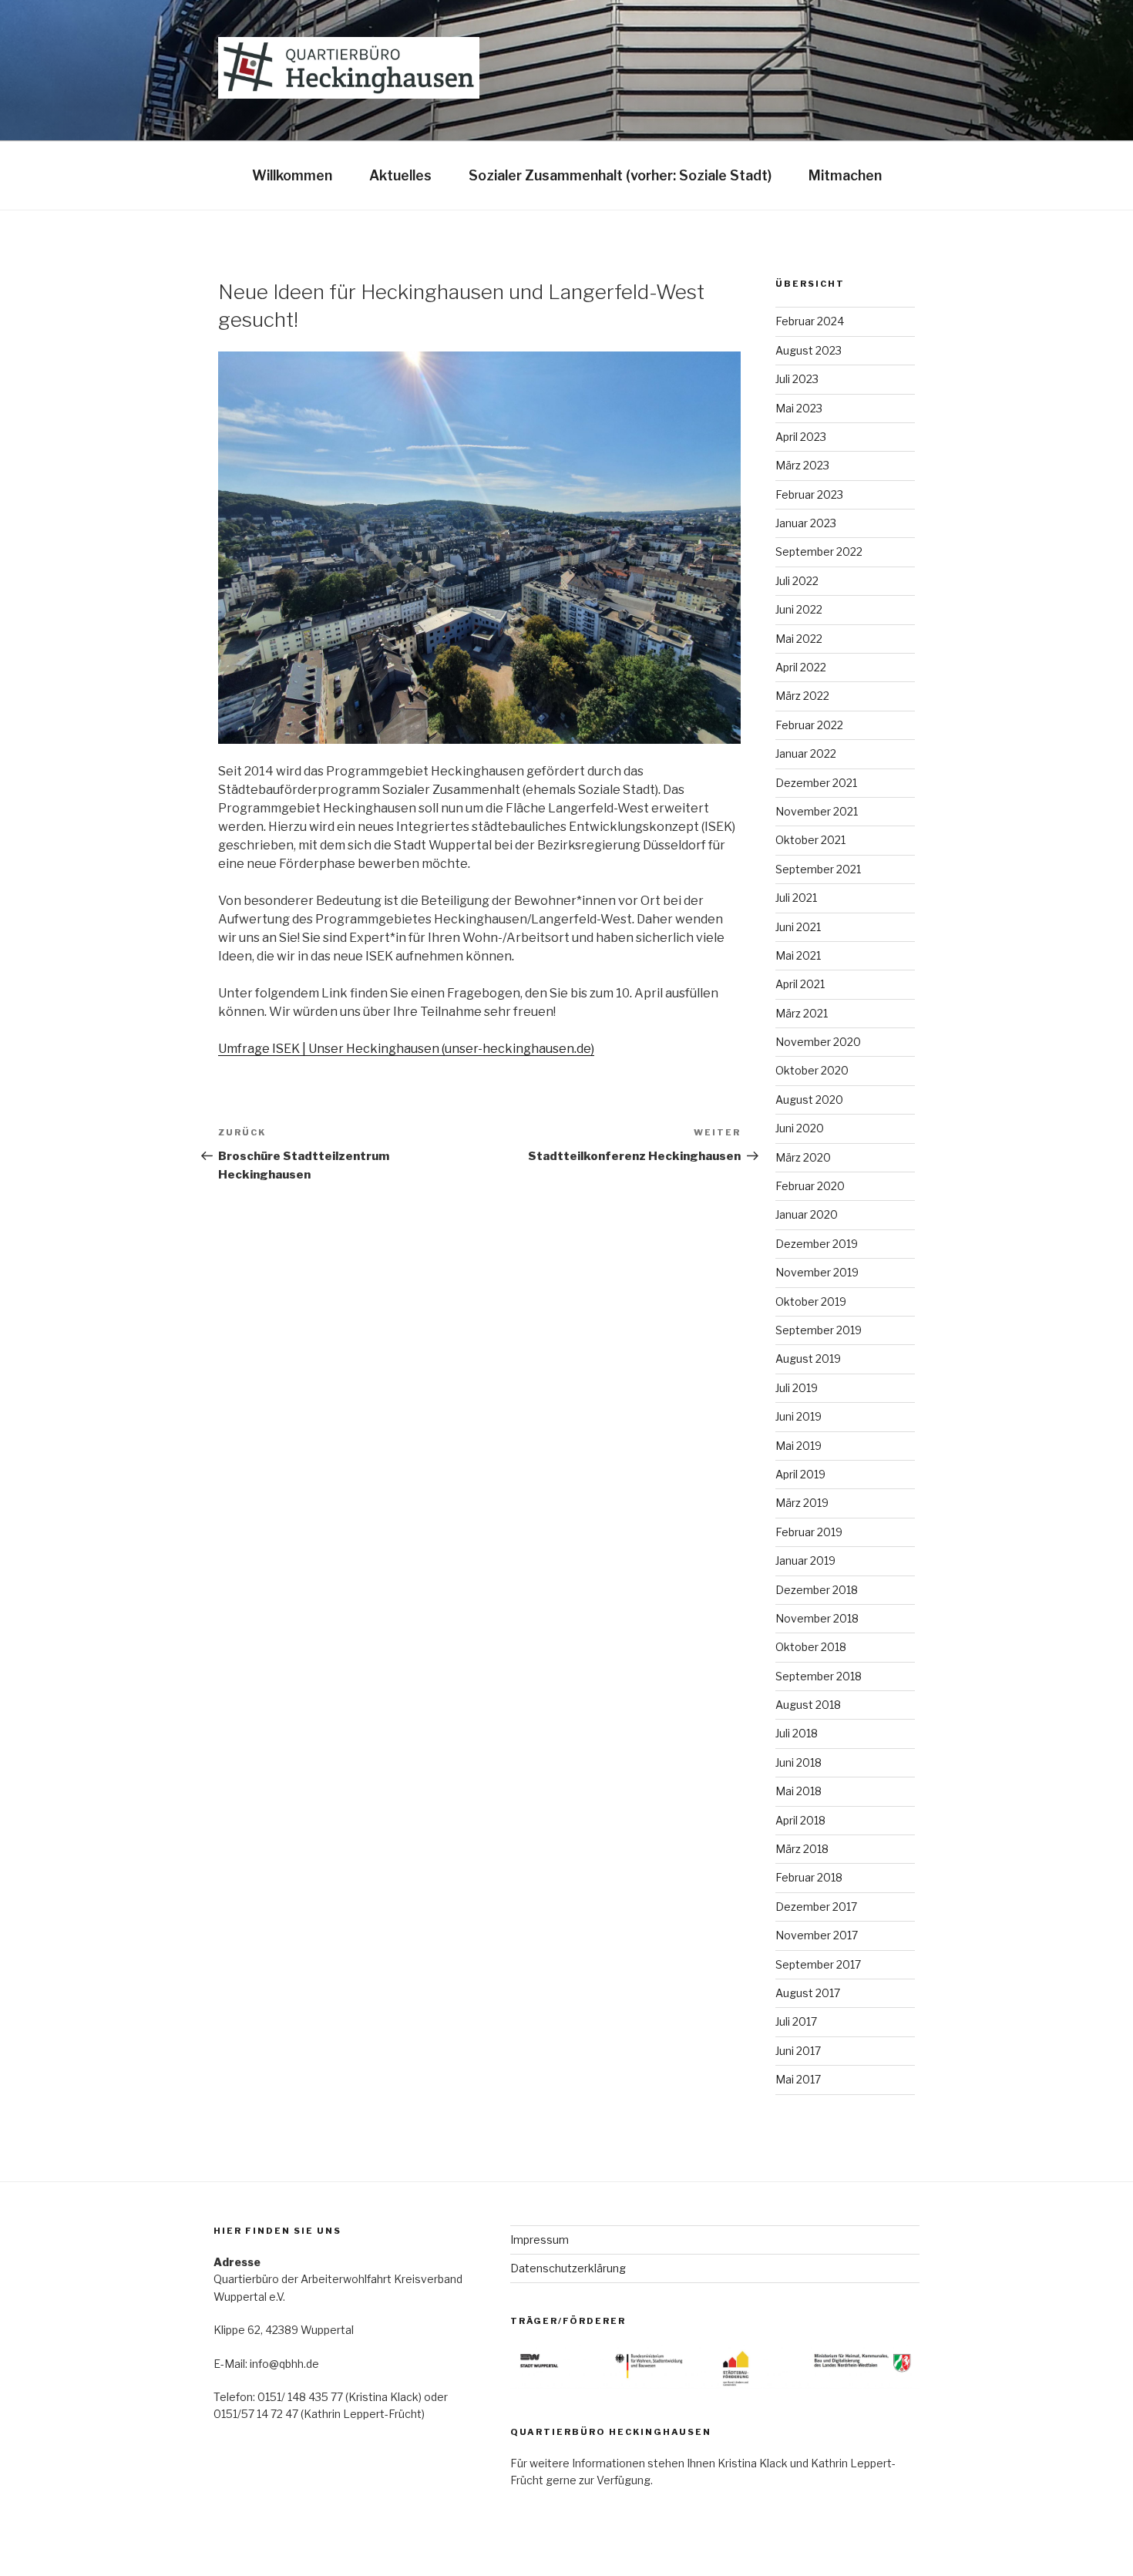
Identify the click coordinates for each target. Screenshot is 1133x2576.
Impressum (540, 2240)
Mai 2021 (798, 955)
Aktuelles (400, 175)
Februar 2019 (809, 1532)
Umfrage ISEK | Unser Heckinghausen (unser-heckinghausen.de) (406, 1049)
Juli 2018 (797, 1733)
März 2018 (802, 1849)
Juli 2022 (797, 581)
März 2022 (802, 696)
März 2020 (803, 1157)
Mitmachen (845, 175)
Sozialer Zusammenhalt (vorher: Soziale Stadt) (620, 175)
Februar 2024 (810, 321)
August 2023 (809, 350)
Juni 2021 (798, 927)
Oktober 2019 (811, 1301)
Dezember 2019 (817, 1244)
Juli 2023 (797, 379)
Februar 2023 (809, 494)
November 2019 (817, 1272)
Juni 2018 (798, 1762)
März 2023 (802, 465)
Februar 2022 (809, 725)
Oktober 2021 (810, 840)
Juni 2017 (798, 2051)
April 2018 (800, 1820)
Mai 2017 (798, 2079)
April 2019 (800, 1474)
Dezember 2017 (816, 1907)
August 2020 (809, 1100)
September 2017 (818, 1964)
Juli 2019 (797, 1388)
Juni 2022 (799, 609)
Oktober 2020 (812, 1070)
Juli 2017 (796, 2021)
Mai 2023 (799, 408)
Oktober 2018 (811, 1647)
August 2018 (808, 1705)
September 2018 (819, 1676)
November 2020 (818, 1042)
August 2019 (808, 1359)
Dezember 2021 (816, 783)
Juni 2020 (800, 1128)
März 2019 (802, 1503)
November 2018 (817, 1618)
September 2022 (819, 552)
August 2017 (808, 1993)
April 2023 (801, 437)
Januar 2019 (805, 1560)
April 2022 (801, 667)
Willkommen (292, 175)
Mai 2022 (799, 639)
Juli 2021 (796, 898)
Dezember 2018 (817, 1590)
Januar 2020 (807, 1214)
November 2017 (817, 1935)
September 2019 (819, 1330)
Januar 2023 (806, 523)
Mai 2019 (798, 1446)
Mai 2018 (798, 1791)
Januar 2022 (806, 753)
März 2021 (802, 1013)
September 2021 (818, 869)
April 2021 (800, 984)
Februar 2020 (810, 1186)
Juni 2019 (798, 1416)
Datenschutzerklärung (568, 2268)
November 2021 (817, 811)
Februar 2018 (809, 1877)
